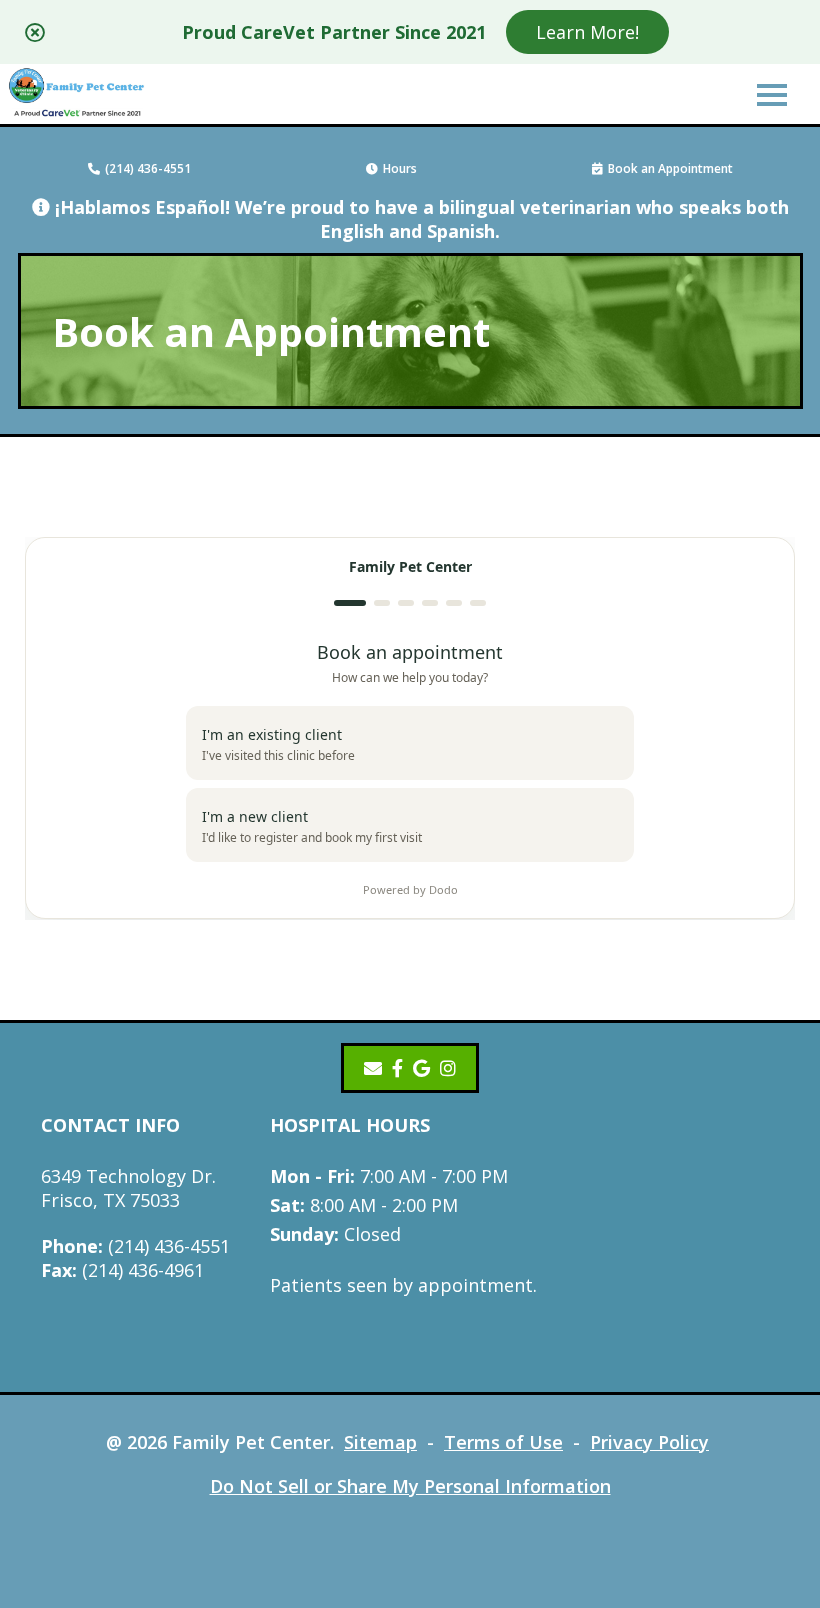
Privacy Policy (649, 1442)
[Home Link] (77, 94)
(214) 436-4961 (122, 1270)
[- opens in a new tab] (397, 1068)
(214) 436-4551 (148, 168)
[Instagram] (448, 1068)
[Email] (373, 1068)
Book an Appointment (670, 168)
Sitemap (380, 1442)
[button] (772, 94)
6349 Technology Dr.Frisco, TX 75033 (128, 1188)
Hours (400, 168)
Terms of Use (503, 1442)
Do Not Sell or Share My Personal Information (410, 1486)
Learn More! (587, 32)
